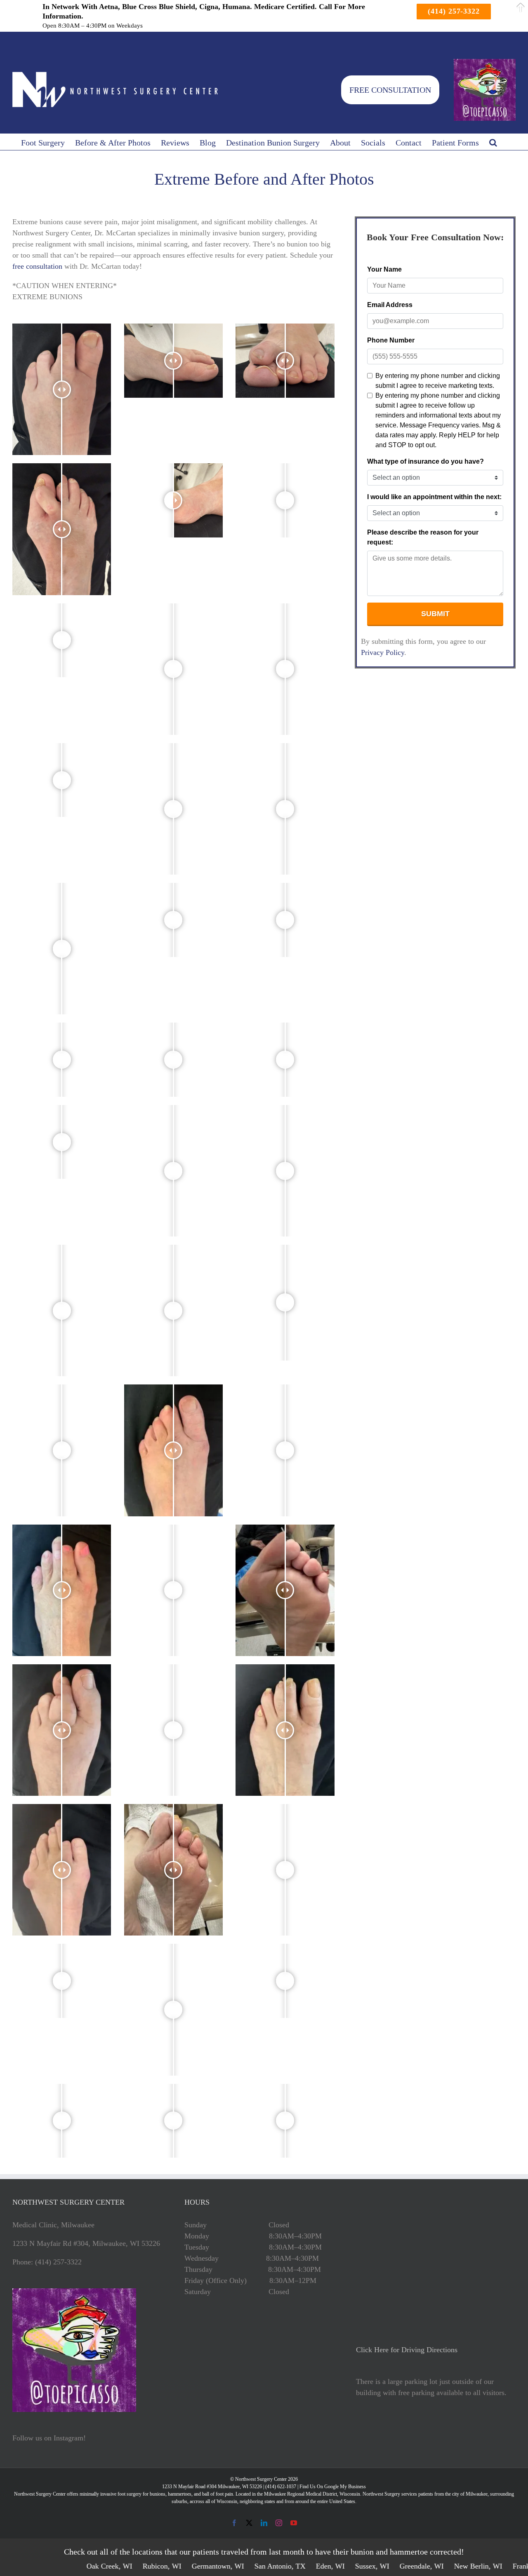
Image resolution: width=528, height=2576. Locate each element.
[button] (493, 142)
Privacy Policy (383, 652)
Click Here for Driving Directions (407, 2350)
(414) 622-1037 (281, 2487)
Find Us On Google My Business (333, 2487)
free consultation (37, 266)
